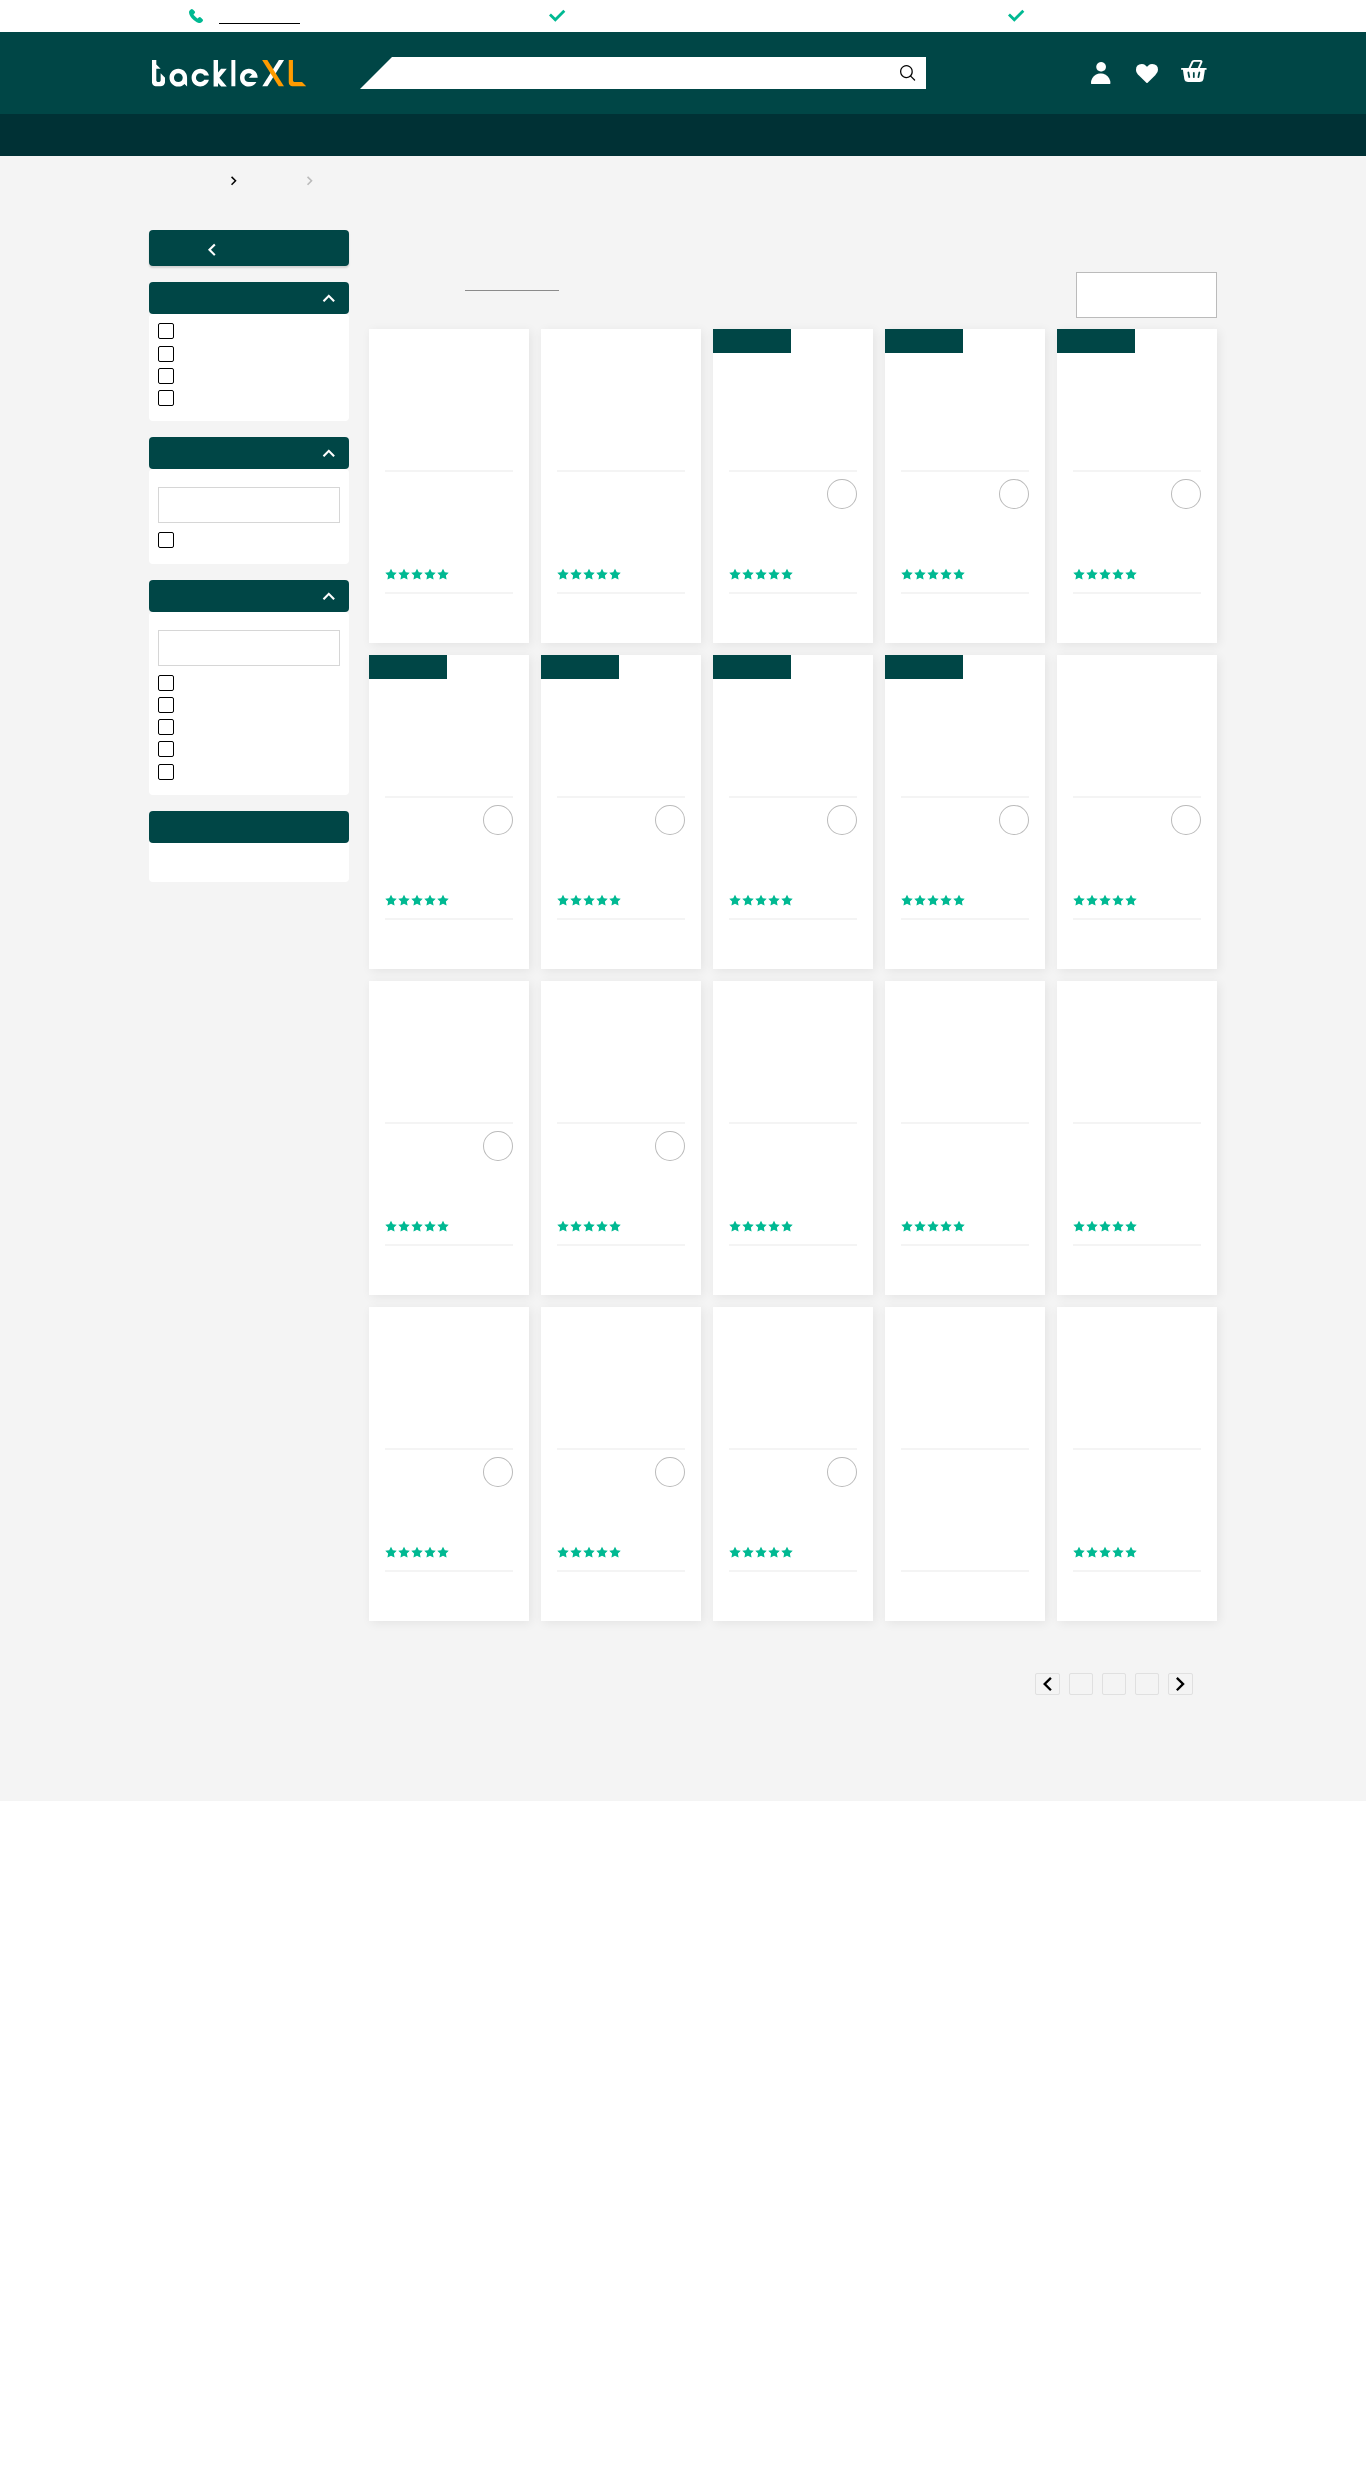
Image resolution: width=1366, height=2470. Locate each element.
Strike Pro (354, 180)
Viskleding (833, 135)
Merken (1172, 135)
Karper (190, 135)
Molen (1011, 135)
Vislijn (1090, 135)
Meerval (625, 135)
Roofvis (276, 135)
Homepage (184, 180)
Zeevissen (452, 135)
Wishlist (1149, 73)
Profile (1104, 73)
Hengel (929, 135)
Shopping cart (1194, 71)
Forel (542, 135)
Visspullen (725, 135)
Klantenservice (259, 16)
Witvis (359, 135)
